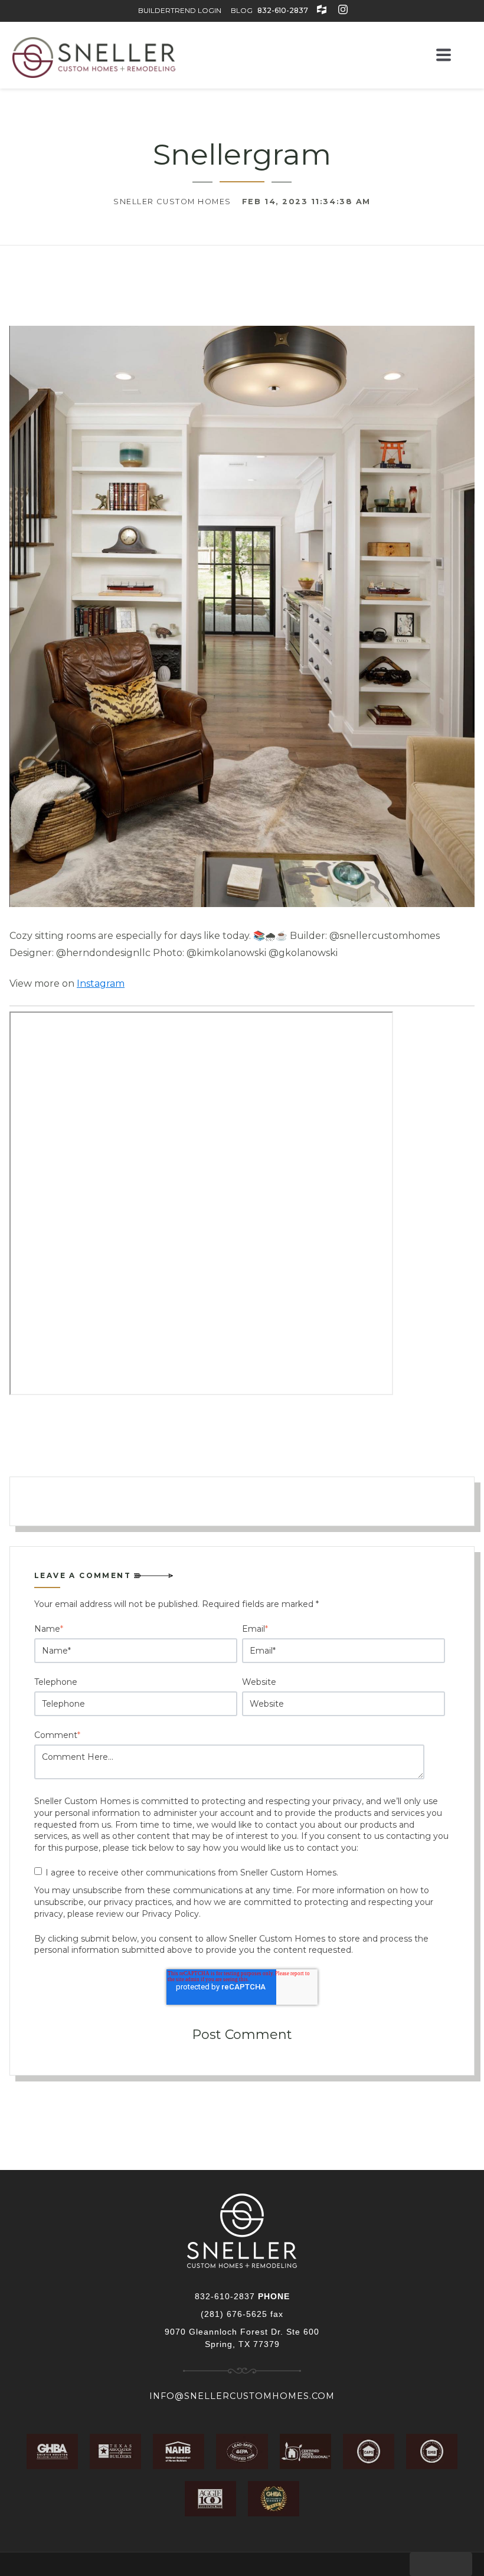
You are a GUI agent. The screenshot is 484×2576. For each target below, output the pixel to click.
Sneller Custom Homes (172, 202)
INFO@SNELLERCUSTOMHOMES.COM (242, 2396)
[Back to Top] (441, 2564)
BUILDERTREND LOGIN (180, 10)
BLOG (242, 10)
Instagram (101, 983)
